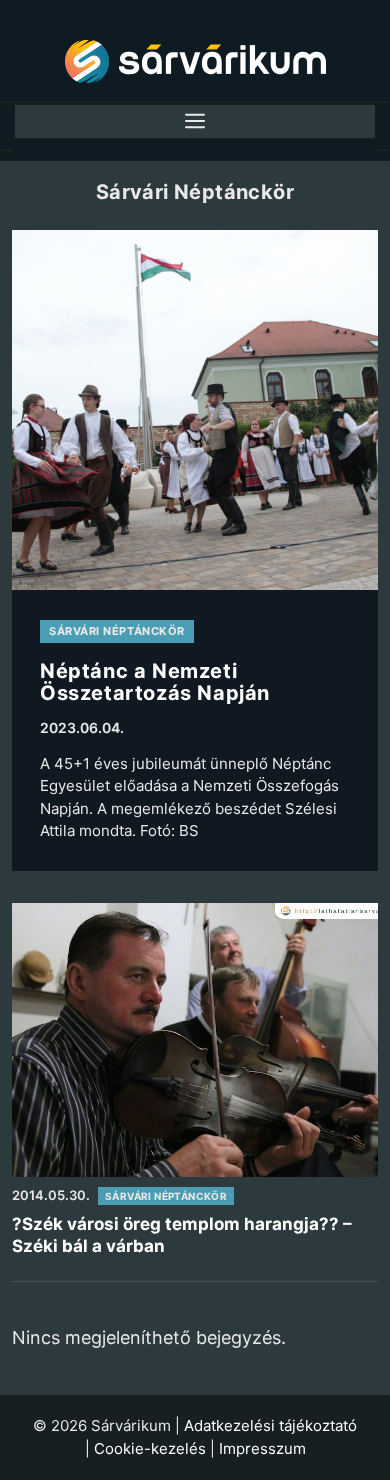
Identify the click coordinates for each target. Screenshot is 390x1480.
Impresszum (262, 1448)
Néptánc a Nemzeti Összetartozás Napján (155, 682)
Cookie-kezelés (150, 1448)
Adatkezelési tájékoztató (270, 1425)
